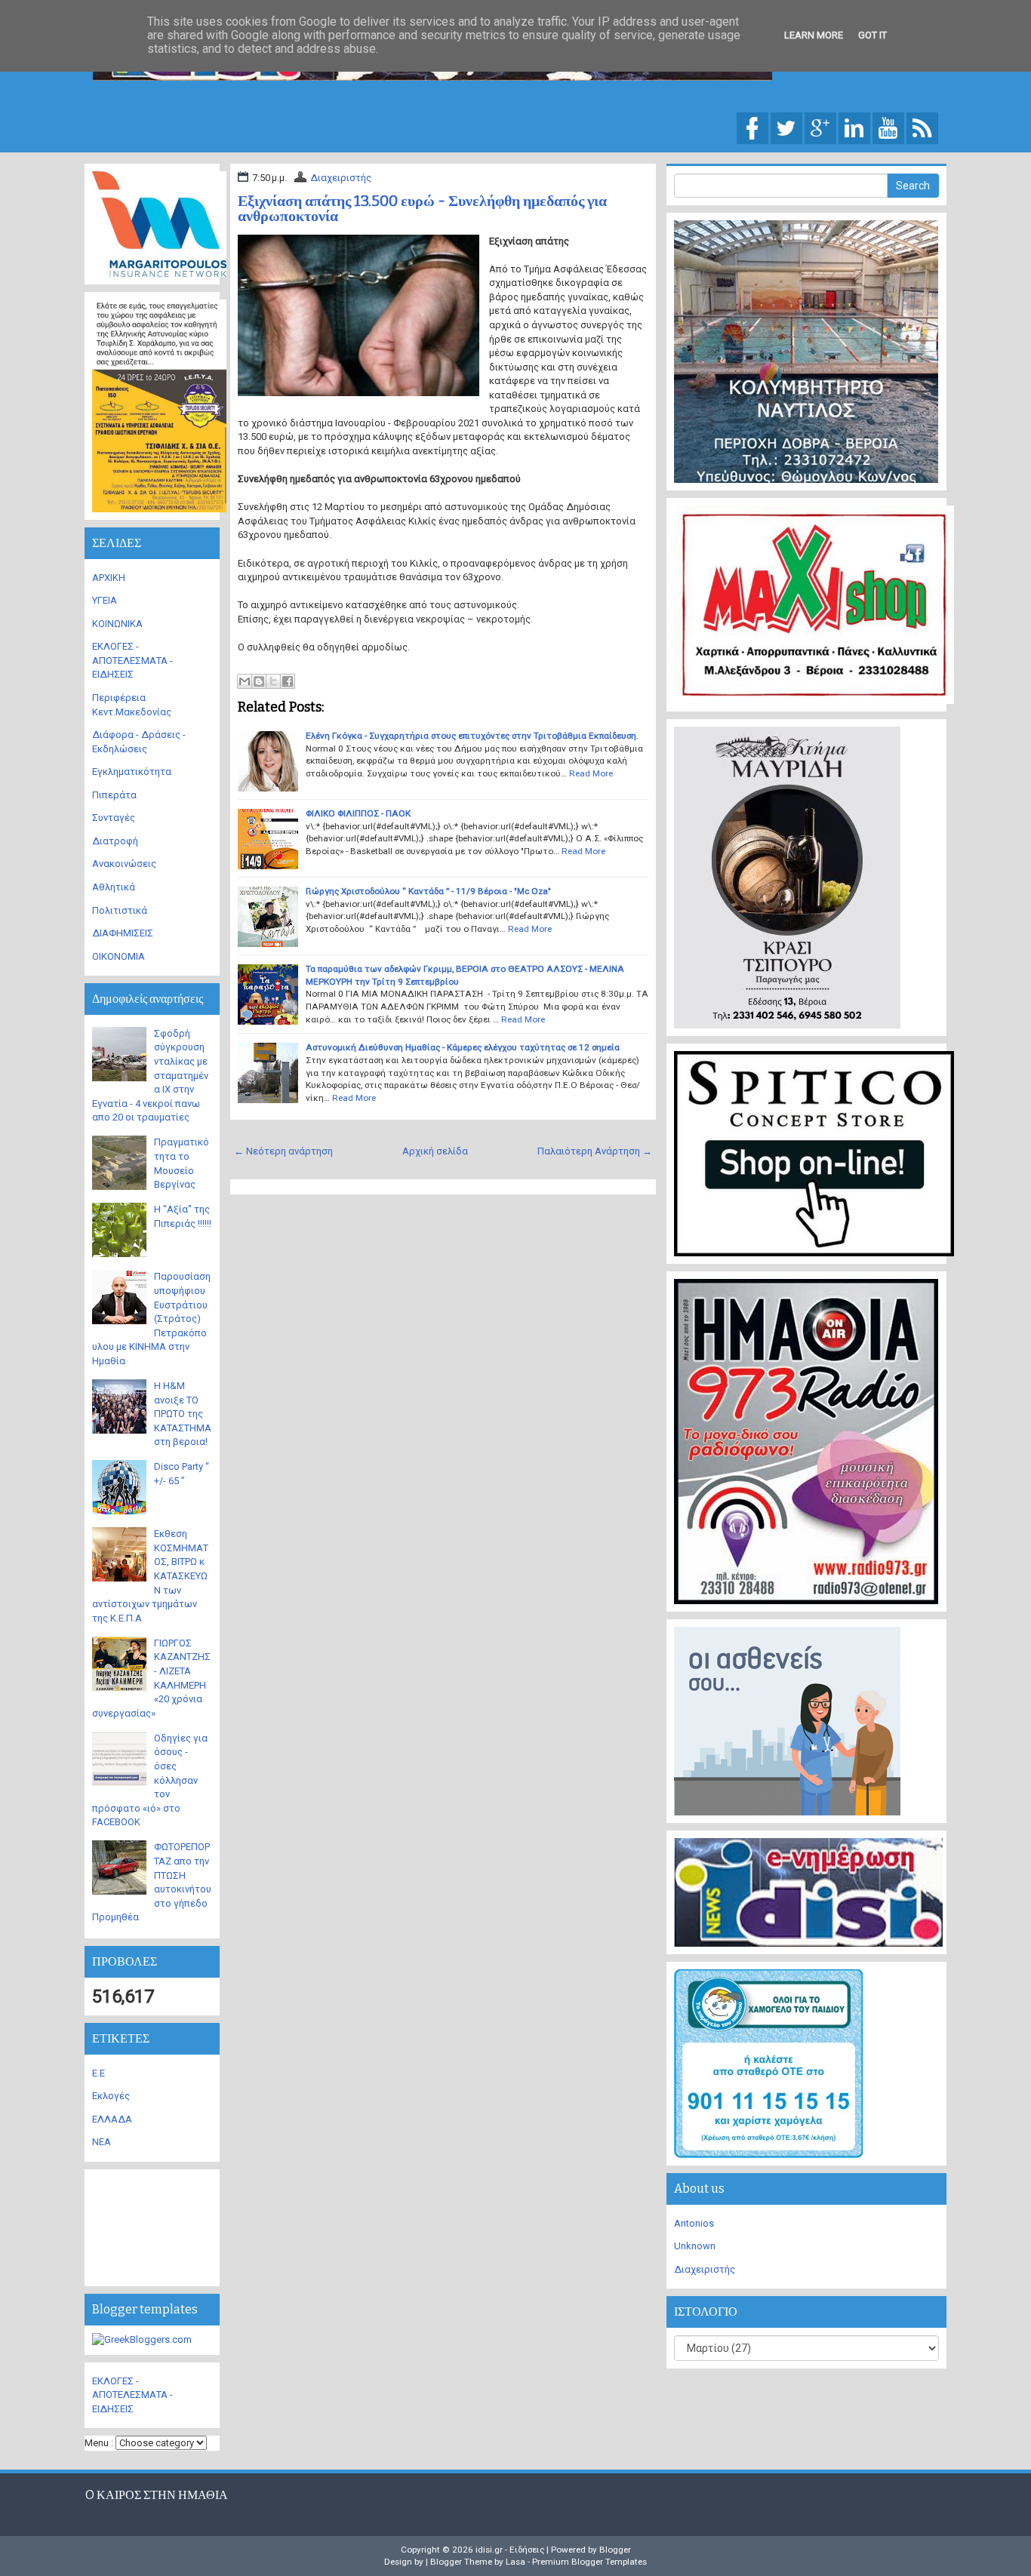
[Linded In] (854, 127)
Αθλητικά (114, 887)
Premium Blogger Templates (589, 2562)
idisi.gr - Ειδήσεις (510, 2550)
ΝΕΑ (102, 2142)
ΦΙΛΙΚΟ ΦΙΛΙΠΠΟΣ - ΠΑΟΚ (358, 813)
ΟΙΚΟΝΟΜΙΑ (118, 956)
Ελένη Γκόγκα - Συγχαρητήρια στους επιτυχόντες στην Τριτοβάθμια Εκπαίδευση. (472, 736)
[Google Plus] (820, 127)
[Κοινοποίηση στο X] (273, 681)
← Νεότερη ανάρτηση (283, 1151)
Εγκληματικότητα (132, 772)
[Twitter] (786, 127)
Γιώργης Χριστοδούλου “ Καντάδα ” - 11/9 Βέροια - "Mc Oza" (428, 891)
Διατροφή (115, 841)
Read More (591, 773)
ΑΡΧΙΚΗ (109, 578)
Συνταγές (114, 818)
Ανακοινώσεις (124, 864)
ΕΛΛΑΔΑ (112, 2119)
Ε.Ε (98, 2073)
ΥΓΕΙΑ (105, 600)
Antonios (694, 2223)
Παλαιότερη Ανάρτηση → (595, 1151)
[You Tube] (888, 127)
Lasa (515, 2562)
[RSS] (922, 127)
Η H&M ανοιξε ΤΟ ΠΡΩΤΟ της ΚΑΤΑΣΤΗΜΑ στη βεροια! (183, 1414)
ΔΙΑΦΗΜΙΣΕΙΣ (123, 933)
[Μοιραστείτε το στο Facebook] (288, 681)
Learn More (814, 35)
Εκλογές (111, 2096)
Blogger (615, 2550)
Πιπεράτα (114, 795)
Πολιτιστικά (120, 910)
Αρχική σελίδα (435, 1151)
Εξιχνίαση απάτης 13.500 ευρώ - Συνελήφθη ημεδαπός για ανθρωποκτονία (422, 208)
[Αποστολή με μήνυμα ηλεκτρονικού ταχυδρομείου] (245, 681)
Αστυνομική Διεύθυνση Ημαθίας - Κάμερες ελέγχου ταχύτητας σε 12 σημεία (463, 1047)
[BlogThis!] (259, 681)
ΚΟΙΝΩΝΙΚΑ (117, 624)
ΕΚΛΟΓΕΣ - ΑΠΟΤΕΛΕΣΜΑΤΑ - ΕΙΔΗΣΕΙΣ (132, 660)
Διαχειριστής (341, 178)
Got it (873, 35)
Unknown (695, 2246)
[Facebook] (752, 127)
